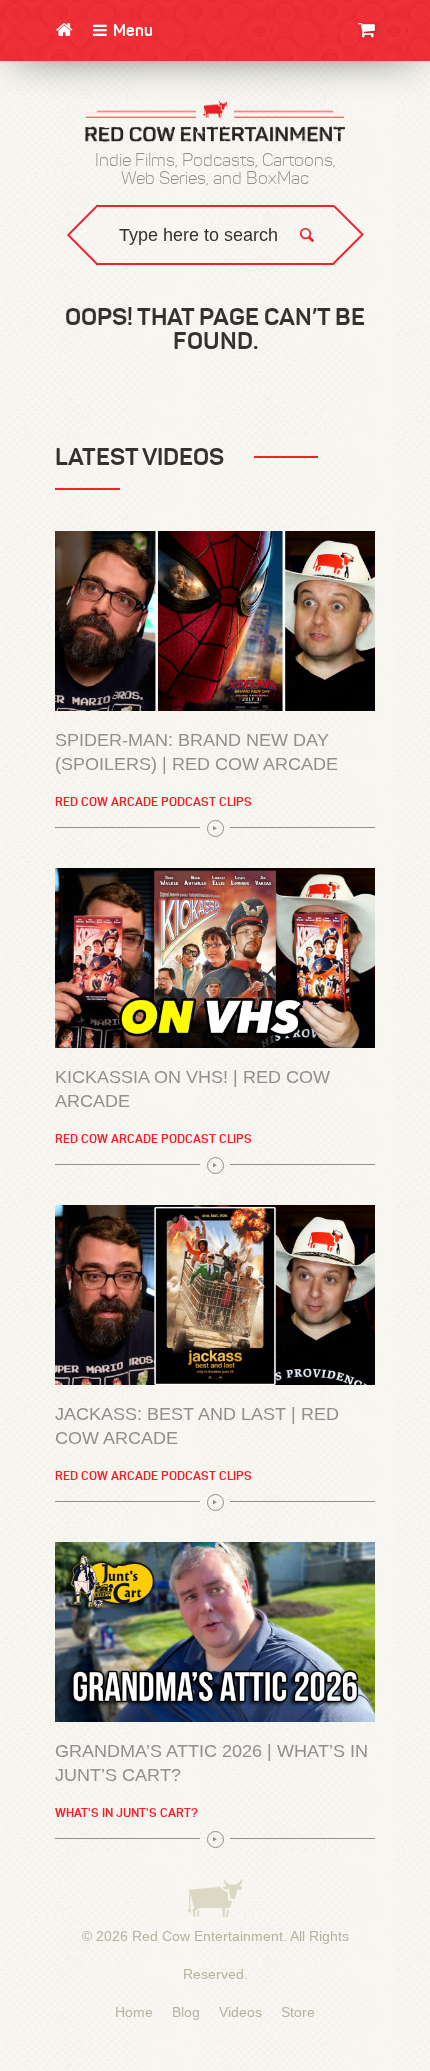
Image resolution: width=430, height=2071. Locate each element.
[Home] (64, 30)
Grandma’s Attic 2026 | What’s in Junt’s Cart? (211, 1763)
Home (134, 2012)
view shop (350, 194)
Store (298, 2012)
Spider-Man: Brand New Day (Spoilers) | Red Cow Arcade (196, 752)
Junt (396, 157)
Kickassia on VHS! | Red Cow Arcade (192, 1089)
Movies (389, 97)
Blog (186, 2012)
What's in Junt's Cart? (126, 1812)
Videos (240, 2012)
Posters (383, 137)
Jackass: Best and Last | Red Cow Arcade (197, 1426)
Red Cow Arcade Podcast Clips (153, 801)
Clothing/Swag (359, 77)
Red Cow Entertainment (207, 1936)
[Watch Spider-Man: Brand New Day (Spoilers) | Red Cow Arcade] (215, 621)
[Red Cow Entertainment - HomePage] (215, 123)
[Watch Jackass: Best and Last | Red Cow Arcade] (215, 1295)
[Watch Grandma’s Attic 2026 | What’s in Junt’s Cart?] (215, 1632)
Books (391, 117)
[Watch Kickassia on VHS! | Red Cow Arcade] (215, 958)
